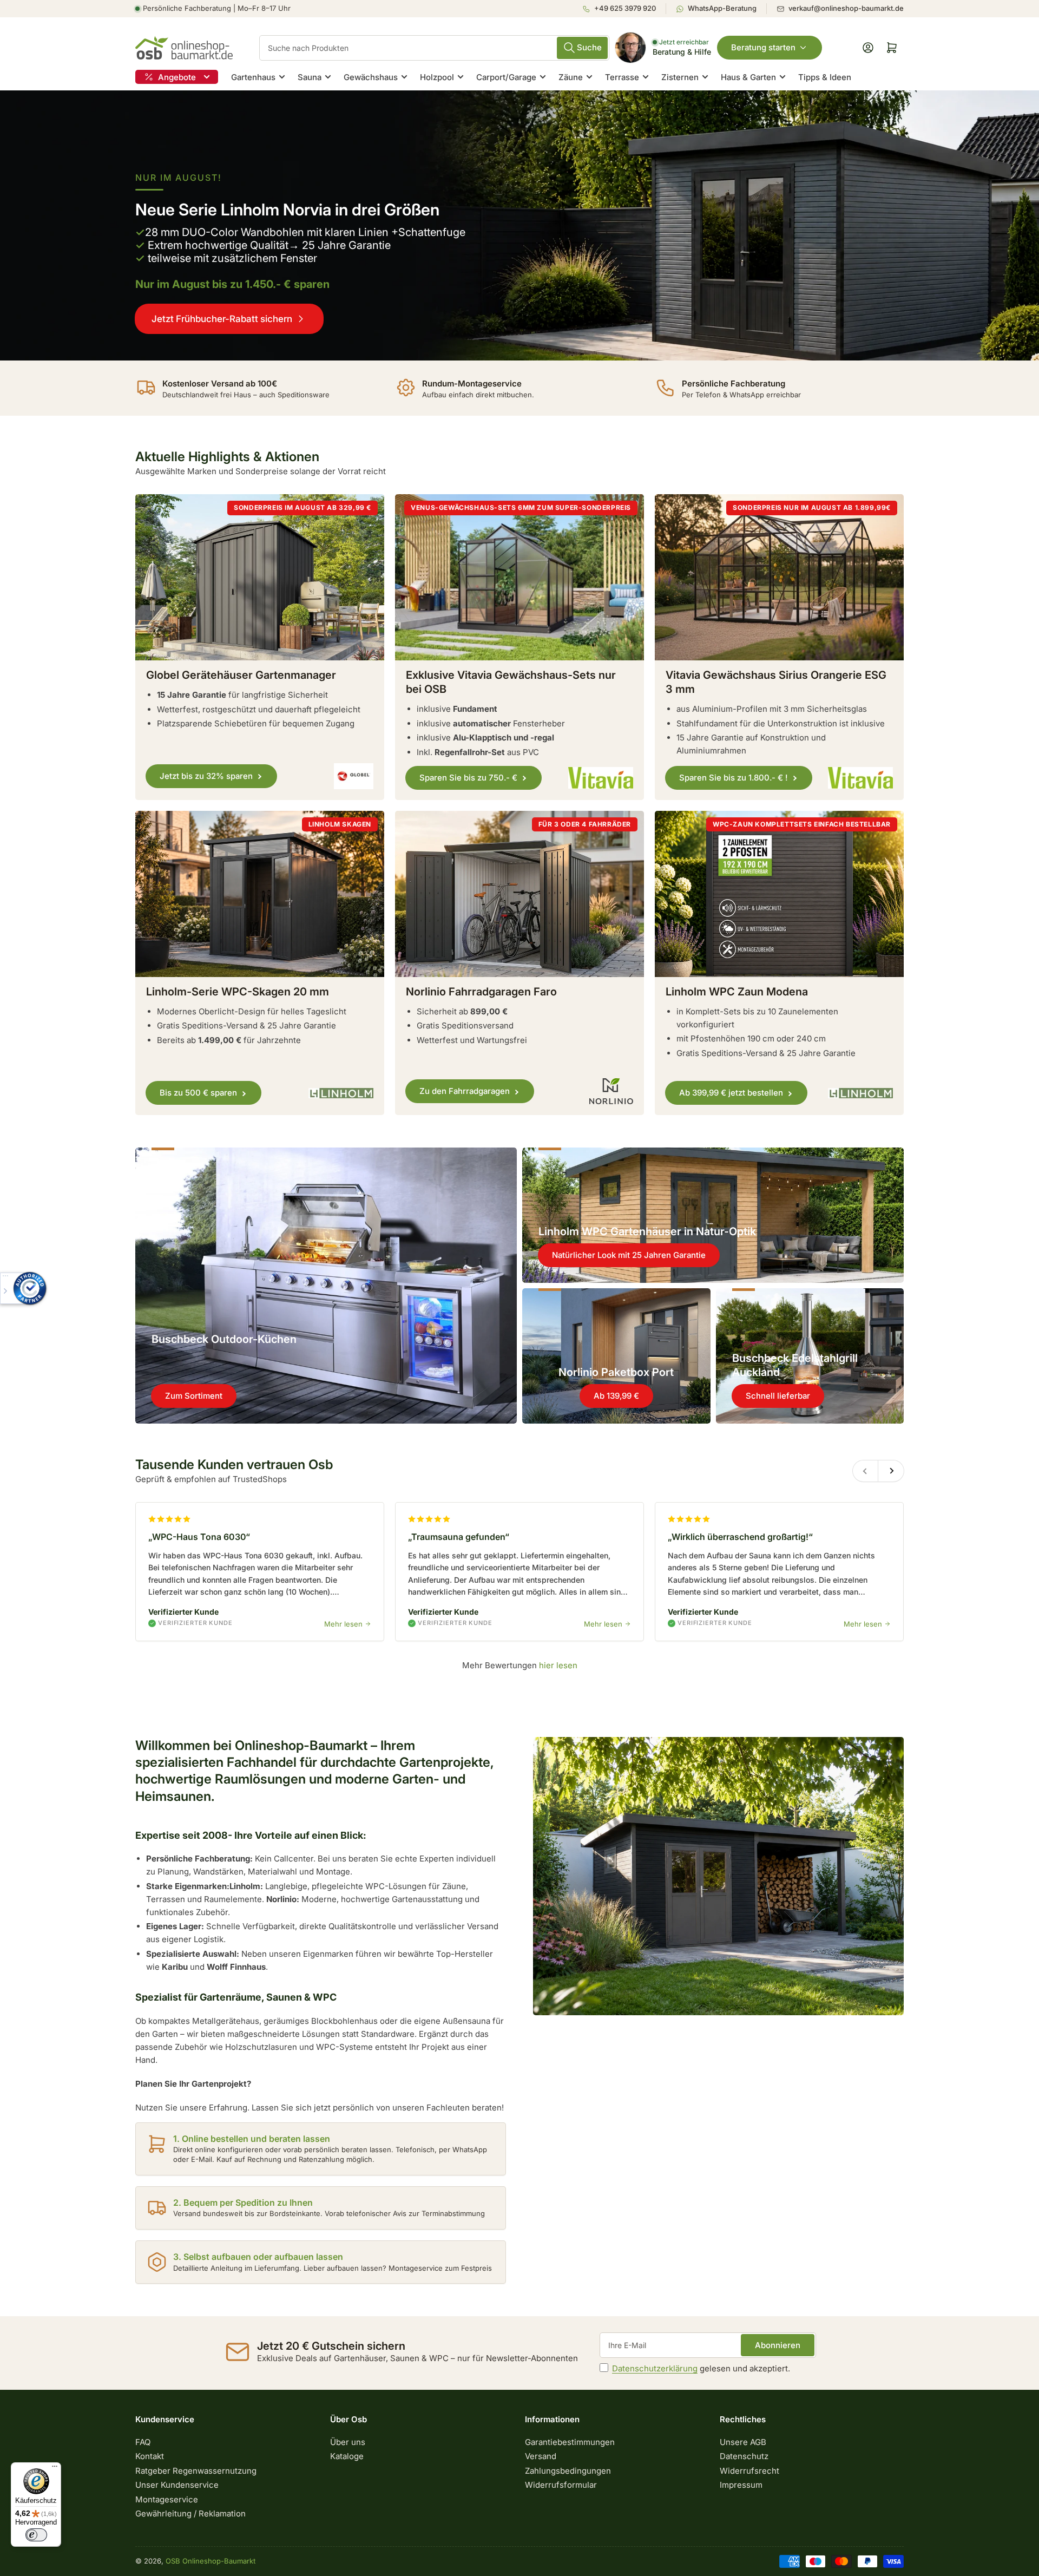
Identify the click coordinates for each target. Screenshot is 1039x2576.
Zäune (571, 77)
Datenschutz (744, 2456)
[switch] (36, 2535)
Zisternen (680, 77)
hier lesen (558, 1665)
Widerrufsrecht (749, 2471)
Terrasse (622, 77)
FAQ (143, 2442)
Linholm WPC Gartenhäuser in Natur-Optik (647, 1231)
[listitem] (624, 9)
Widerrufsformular (561, 2485)
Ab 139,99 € (616, 1396)
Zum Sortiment (194, 1396)
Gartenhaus (253, 77)
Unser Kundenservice (177, 2485)
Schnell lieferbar (778, 1396)
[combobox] (434, 48)
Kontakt (150, 2456)
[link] (519, 225)
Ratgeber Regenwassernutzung (196, 2471)
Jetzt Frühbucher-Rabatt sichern (222, 319)
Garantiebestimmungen (570, 2442)
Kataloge (347, 2456)
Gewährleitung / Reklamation (190, 2513)
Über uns (348, 2442)
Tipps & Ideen (825, 77)
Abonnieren (778, 2345)
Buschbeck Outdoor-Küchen (224, 1339)
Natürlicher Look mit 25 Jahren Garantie (629, 1255)
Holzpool (437, 77)
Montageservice (167, 2499)
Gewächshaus (371, 77)
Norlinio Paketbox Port (616, 1372)
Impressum (741, 2485)
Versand (541, 2456)
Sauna (310, 77)
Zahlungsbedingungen (568, 2471)
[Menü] (55, 2469)
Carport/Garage (506, 77)
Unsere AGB (743, 2442)
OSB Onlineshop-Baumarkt (211, 2561)
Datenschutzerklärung (655, 2368)
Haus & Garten (748, 77)
